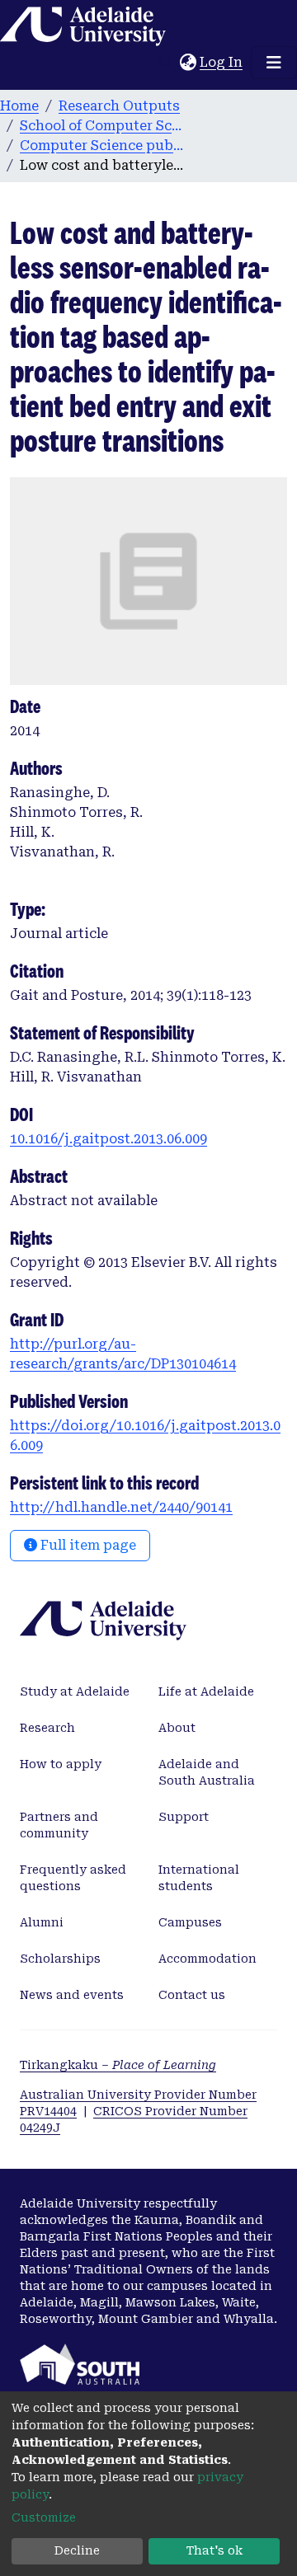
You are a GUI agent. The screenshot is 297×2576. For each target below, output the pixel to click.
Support (184, 1817)
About (177, 1728)
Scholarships (60, 1959)
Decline (77, 2550)
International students (199, 1878)
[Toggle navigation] (274, 63)
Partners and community (59, 1825)
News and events (72, 1995)
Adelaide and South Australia (207, 1772)
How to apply (61, 1764)
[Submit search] (167, 63)
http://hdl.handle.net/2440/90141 (121, 1507)
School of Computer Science (102, 126)
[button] (188, 63)
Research (47, 1728)
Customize (44, 2517)
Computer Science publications (102, 145)
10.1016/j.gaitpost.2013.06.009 (108, 1139)
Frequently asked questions (73, 1878)
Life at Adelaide (206, 1692)
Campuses (190, 1922)
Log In (222, 62)
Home (19, 106)
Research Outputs (119, 106)
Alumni (42, 1922)
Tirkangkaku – (118, 2065)
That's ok (214, 2550)
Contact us (192, 1995)
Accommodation (207, 1959)
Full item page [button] (87, 1545)
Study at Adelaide (75, 1692)
